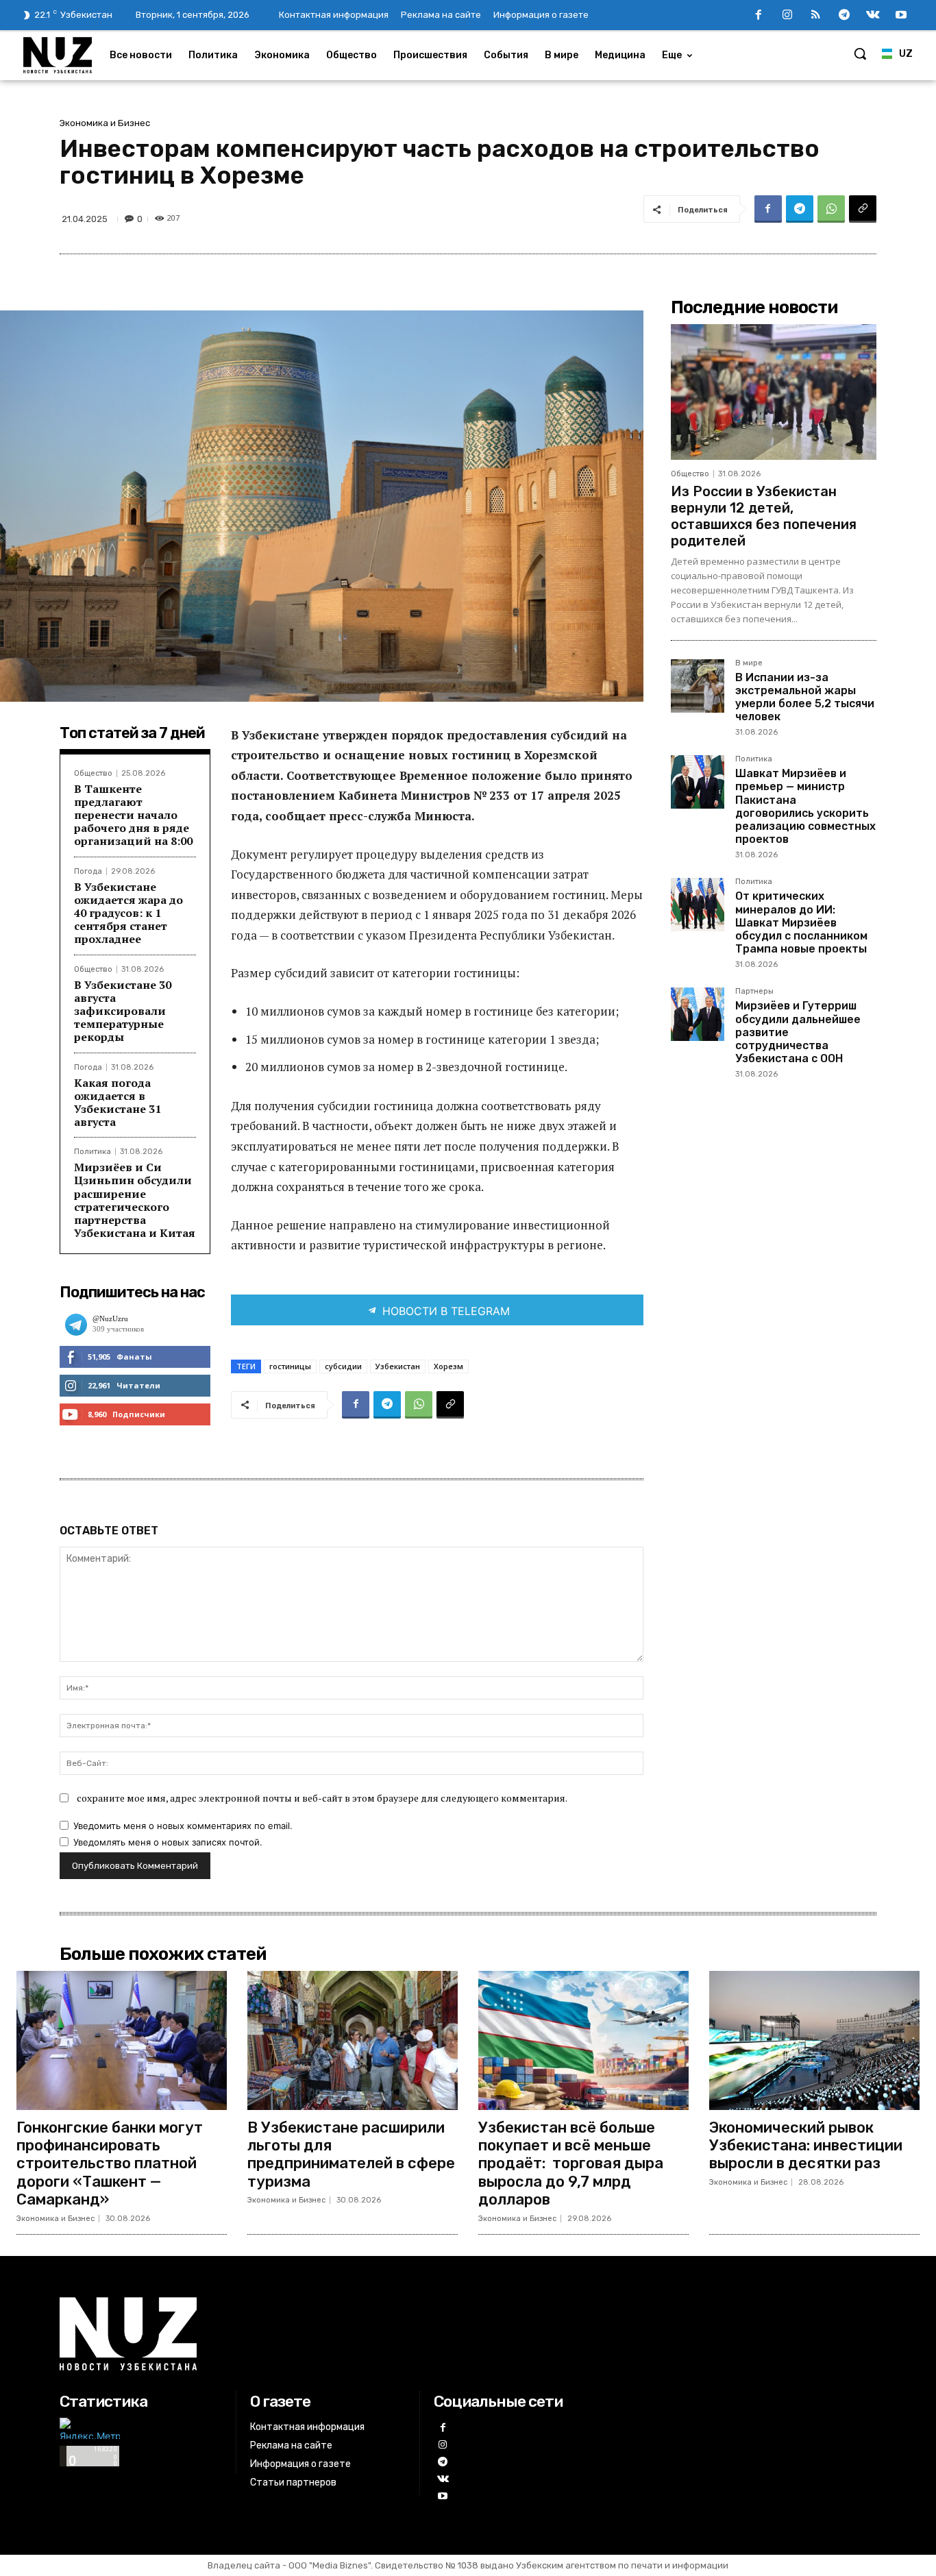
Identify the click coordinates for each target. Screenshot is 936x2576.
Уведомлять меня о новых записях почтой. (168, 1842)
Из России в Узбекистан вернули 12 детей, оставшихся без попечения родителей (764, 516)
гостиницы (290, 1366)
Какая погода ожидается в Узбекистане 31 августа (118, 1103)
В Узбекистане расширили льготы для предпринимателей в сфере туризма (351, 2155)
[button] (860, 53)
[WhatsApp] (831, 209)
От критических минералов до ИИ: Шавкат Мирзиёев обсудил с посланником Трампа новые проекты (801, 922)
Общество (93, 773)
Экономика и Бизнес (105, 123)
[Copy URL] (863, 209)
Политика (93, 1152)
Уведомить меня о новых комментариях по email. (183, 1826)
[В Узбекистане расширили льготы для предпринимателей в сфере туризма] (353, 2040)
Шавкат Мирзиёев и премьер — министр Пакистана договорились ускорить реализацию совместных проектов (805, 806)
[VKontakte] (873, 16)
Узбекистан (398, 1366)
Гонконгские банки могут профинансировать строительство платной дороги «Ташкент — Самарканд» (110, 2164)
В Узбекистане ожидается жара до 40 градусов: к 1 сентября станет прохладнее (128, 913)
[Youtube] (901, 16)
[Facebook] (759, 16)
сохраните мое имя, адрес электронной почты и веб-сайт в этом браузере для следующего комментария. (322, 1798)
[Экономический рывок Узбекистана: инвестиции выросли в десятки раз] (814, 2040)
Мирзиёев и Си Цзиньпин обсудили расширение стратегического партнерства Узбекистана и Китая (135, 1200)
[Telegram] (844, 16)
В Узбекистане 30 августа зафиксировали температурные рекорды (123, 1011)
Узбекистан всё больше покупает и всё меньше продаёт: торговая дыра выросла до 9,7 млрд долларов (571, 2164)
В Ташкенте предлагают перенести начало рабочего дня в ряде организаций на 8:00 (133, 815)
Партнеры (754, 992)
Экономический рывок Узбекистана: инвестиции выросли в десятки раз (806, 2146)
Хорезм (448, 1366)
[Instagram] (787, 16)
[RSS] (816, 16)
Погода (88, 871)
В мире (749, 663)
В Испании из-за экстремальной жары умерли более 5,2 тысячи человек (805, 697)
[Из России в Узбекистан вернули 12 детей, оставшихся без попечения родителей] (774, 392)
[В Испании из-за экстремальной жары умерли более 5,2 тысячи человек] (698, 686)
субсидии (343, 1366)
